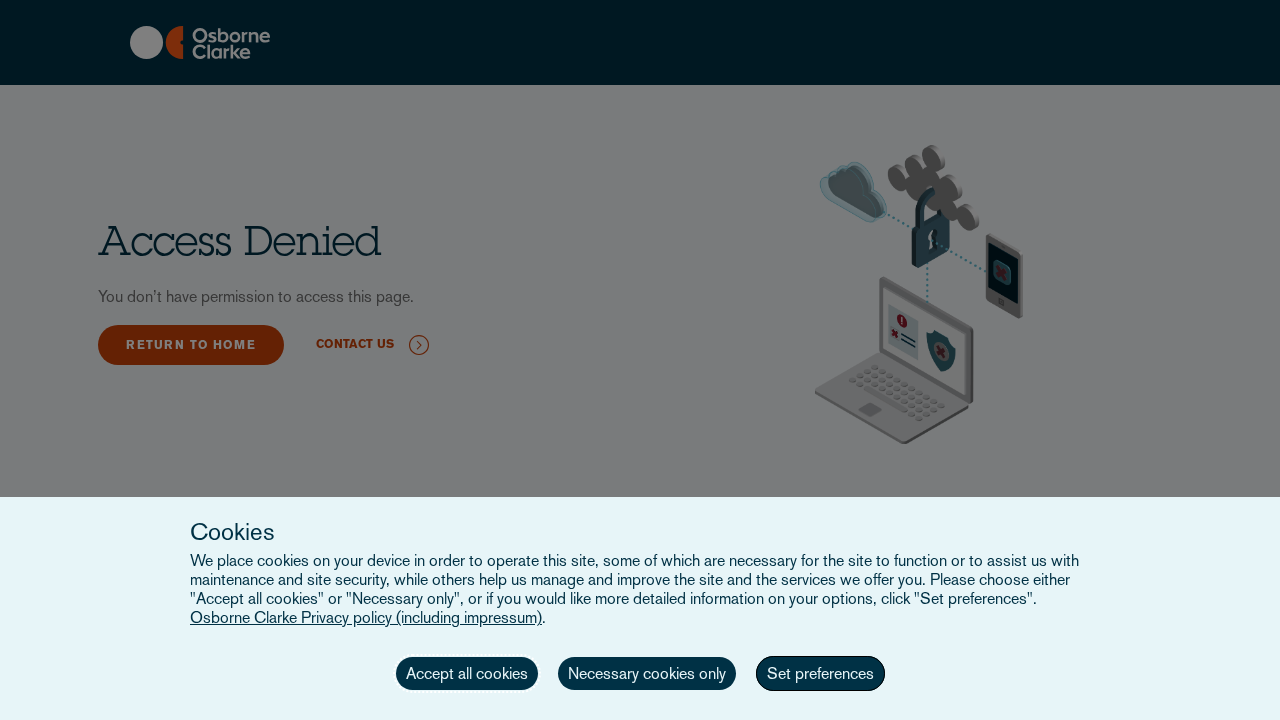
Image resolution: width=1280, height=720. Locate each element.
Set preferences (820, 673)
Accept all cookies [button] (467, 673)
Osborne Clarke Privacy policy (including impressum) (366, 617)
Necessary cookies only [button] (647, 673)
